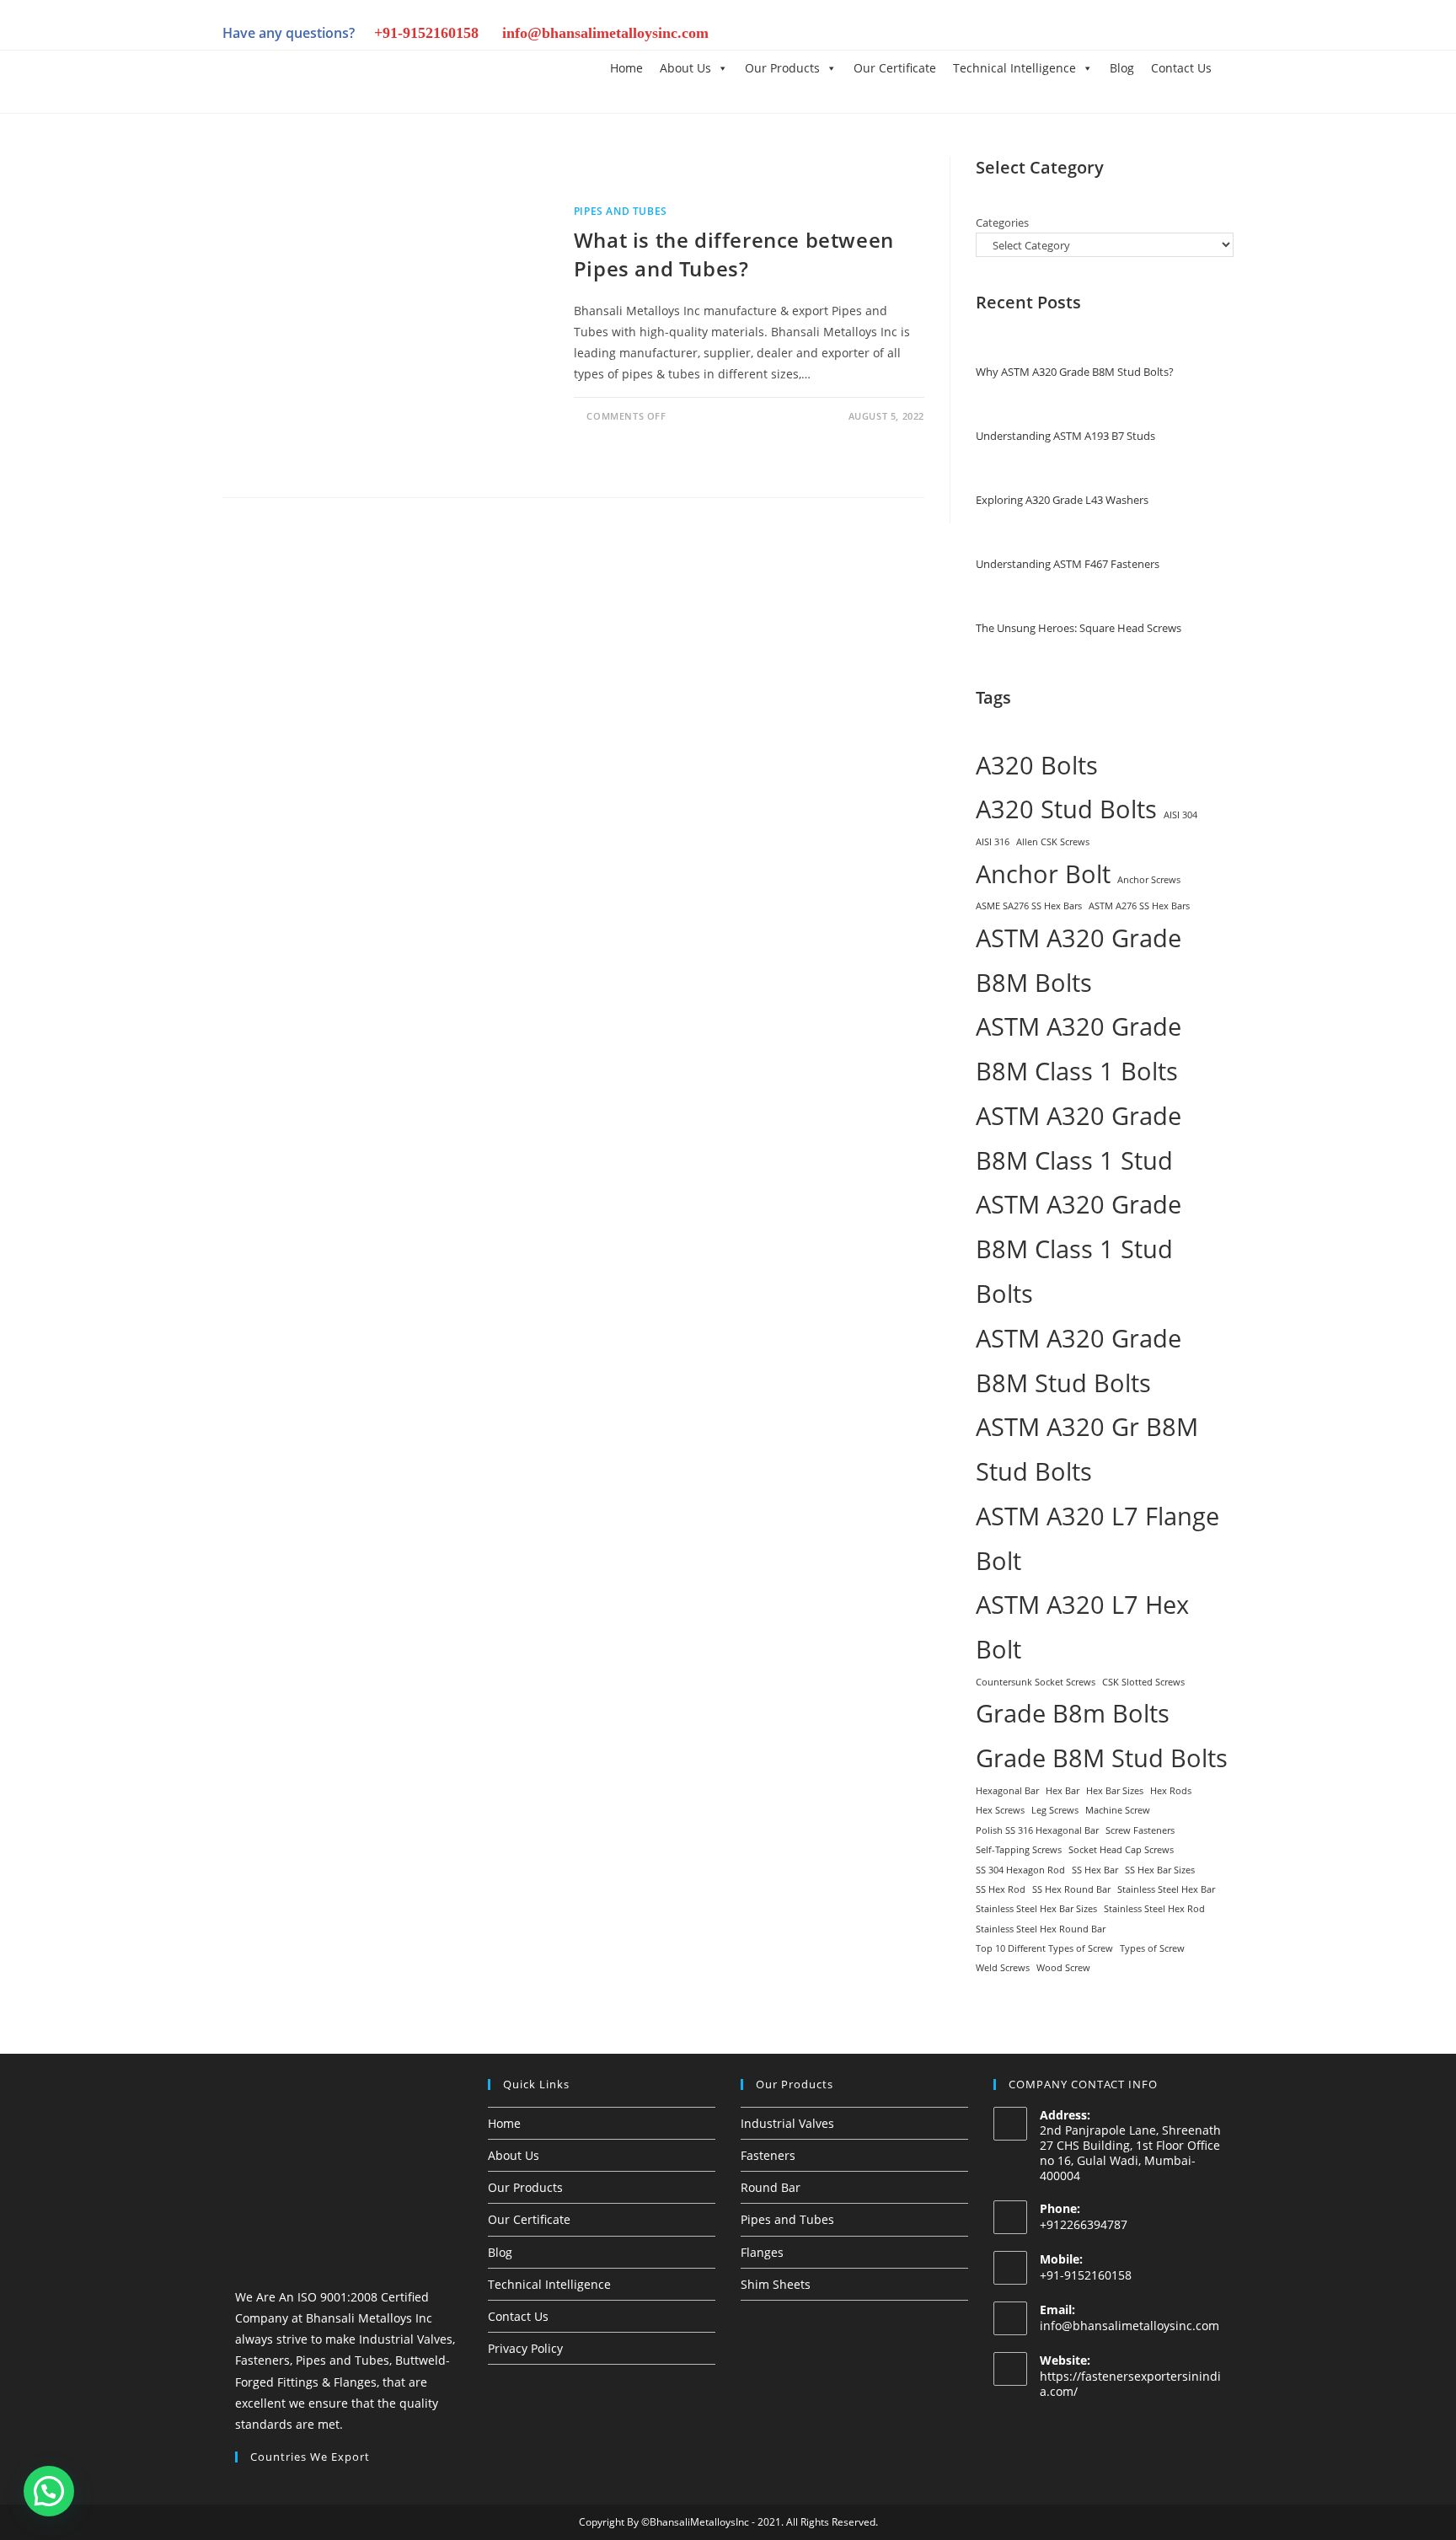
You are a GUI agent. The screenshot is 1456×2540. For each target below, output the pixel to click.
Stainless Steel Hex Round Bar (1041, 1929)
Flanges (762, 2252)
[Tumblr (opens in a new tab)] (1137, 35)
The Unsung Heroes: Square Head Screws (1079, 628)
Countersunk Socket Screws (1036, 1682)
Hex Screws (1000, 1810)
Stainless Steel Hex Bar (1166, 1889)
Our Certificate (895, 68)
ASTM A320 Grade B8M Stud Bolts (1079, 1361)
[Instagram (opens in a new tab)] (1080, 35)
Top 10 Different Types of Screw (1044, 1948)
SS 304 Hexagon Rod (1020, 1870)
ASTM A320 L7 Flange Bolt (1097, 1538)
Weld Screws (1003, 1968)
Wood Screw (1063, 1968)
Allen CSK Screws (1053, 842)
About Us (685, 68)
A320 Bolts (1037, 765)
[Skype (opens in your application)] (1166, 35)
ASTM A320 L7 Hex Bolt (1082, 1627)
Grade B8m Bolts (1073, 1713)
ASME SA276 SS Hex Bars (1029, 906)
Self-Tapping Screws (1019, 1850)
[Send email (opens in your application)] (1221, 35)
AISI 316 (993, 842)
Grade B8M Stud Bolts (1102, 1758)
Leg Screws (1055, 1810)
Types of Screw (1152, 1948)
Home (626, 68)
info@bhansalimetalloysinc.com (605, 33)
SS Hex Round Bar (1071, 1889)
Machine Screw (1118, 1810)
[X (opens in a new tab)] (1023, 35)
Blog (1122, 68)
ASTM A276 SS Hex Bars (1139, 906)
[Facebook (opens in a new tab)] (1052, 35)
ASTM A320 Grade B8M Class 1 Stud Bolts (1079, 1249)
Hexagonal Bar (1007, 1791)
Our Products (782, 68)
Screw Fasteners (1140, 1830)
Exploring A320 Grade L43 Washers (1062, 500)
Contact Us (1181, 68)
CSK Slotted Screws (1143, 1682)
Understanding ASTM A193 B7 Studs (1065, 436)
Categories (1002, 222)
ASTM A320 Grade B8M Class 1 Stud (1079, 1138)
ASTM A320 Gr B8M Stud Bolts (1087, 1449)
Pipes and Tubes (621, 211)
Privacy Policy (525, 2348)
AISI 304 (1180, 815)
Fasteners (768, 2155)
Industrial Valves (787, 2123)
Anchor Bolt (1043, 874)
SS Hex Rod (1001, 1889)
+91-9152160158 (426, 33)
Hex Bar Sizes (1115, 1791)
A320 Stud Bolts (1066, 809)
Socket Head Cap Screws (1121, 1850)
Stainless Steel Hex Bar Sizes (1036, 1909)
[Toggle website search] (1233, 67)
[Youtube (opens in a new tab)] (1195, 35)
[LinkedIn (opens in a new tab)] (1109, 35)
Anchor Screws (1149, 880)
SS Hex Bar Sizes (1160, 1870)
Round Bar (771, 2187)
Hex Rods (1171, 1791)
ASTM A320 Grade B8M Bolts (1079, 960)
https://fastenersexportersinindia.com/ (1130, 2384)
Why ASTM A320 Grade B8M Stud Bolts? (1075, 372)
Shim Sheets (776, 2284)
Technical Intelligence (1014, 68)
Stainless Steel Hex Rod (1154, 1909)
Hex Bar (1063, 1791)
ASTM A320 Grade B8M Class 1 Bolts (1079, 1049)
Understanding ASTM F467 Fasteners (1068, 564)
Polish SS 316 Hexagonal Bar (1037, 1830)
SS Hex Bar (1095, 1870)
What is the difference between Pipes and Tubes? (734, 254)
